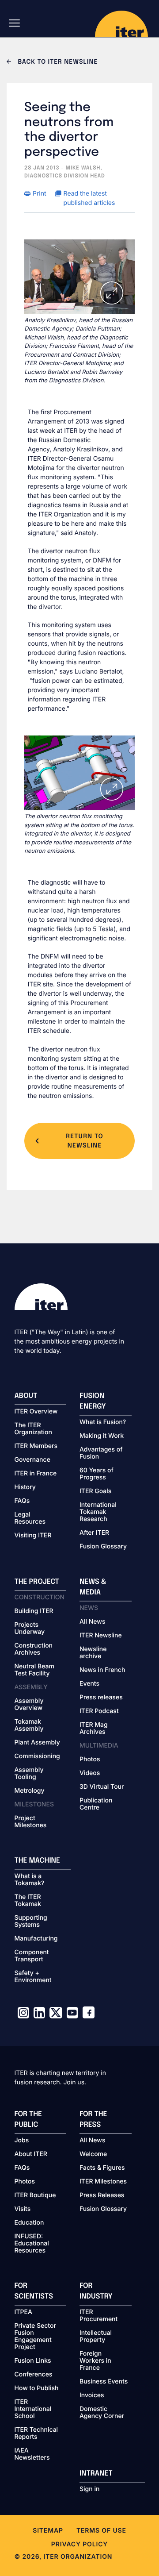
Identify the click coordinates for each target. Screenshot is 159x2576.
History (25, 1487)
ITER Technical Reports (36, 2434)
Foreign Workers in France (95, 2361)
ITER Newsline (101, 1636)
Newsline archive (93, 1653)
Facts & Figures (102, 2168)
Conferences (34, 2375)
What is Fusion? (103, 1422)
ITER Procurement (98, 2316)
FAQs (22, 1501)
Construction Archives (34, 1649)
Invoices (92, 2395)
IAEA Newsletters (32, 2454)
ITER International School (33, 2409)
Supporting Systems (31, 1921)
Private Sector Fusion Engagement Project (35, 2337)
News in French (102, 1670)
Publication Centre (96, 1804)
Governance (32, 1460)
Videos (90, 1773)
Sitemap (48, 2531)
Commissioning (37, 1756)
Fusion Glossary (103, 1547)
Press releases (101, 1698)
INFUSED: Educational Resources (32, 2244)
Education (29, 2223)
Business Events (104, 2382)
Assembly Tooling (29, 1774)
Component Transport (32, 1956)
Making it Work (102, 1436)
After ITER (94, 1533)
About (26, 1396)
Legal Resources (30, 1518)
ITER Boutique (35, 2195)
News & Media (93, 1587)
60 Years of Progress (97, 1474)
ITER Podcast (99, 1711)
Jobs (22, 2141)
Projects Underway (30, 1629)
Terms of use (101, 2531)
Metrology (30, 1791)
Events (89, 1684)
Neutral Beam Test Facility (35, 1670)
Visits (23, 2209)
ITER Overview (36, 1412)
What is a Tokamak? (30, 1880)
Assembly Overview (29, 1705)
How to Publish (37, 2388)
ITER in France (36, 1474)
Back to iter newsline (57, 62)
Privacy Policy (79, 2544)
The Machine (38, 1861)
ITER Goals (95, 1491)
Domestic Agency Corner (102, 2413)
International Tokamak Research (98, 1512)
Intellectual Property (96, 2337)
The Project (37, 1582)
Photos (90, 1760)
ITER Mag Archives (94, 1729)
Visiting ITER (33, 1536)
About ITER (31, 2154)
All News (92, 1622)
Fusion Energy (93, 1401)
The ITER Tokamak (28, 1901)
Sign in (89, 2489)
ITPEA (23, 2312)
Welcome (93, 2154)
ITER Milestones (103, 2182)
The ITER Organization (33, 1429)
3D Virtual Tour (102, 1787)
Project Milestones (31, 1822)
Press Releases (102, 2195)
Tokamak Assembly (29, 1725)
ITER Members (36, 1446)
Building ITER (34, 1611)
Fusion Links (33, 2361)
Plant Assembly (37, 1743)
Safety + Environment (33, 1977)
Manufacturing (36, 1939)
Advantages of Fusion (101, 1453)
